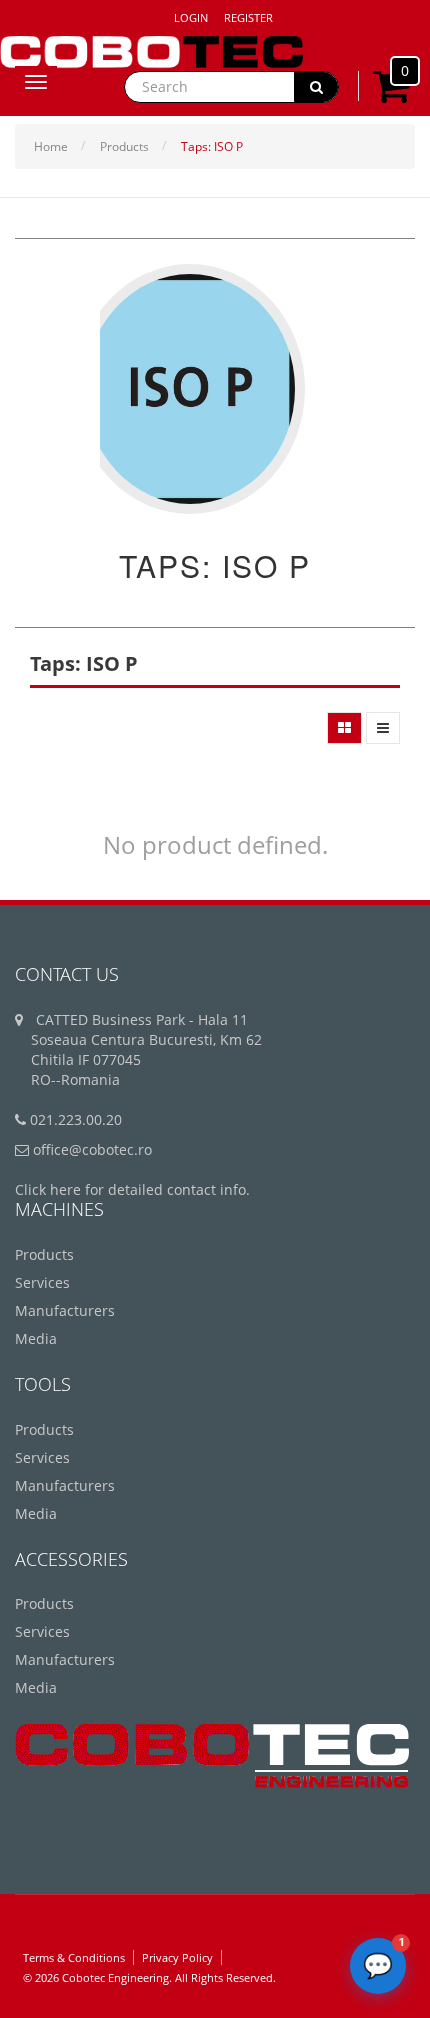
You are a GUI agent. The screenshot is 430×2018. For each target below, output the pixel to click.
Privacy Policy (177, 1957)
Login (191, 17)
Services (42, 1282)
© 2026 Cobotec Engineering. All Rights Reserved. (149, 1977)
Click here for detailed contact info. (132, 1189)
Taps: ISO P (212, 146)
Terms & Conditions (74, 1957)
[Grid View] (344, 728)
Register (248, 17)
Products (124, 146)
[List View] (383, 728)
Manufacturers (65, 1310)
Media (36, 1338)
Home (51, 146)
